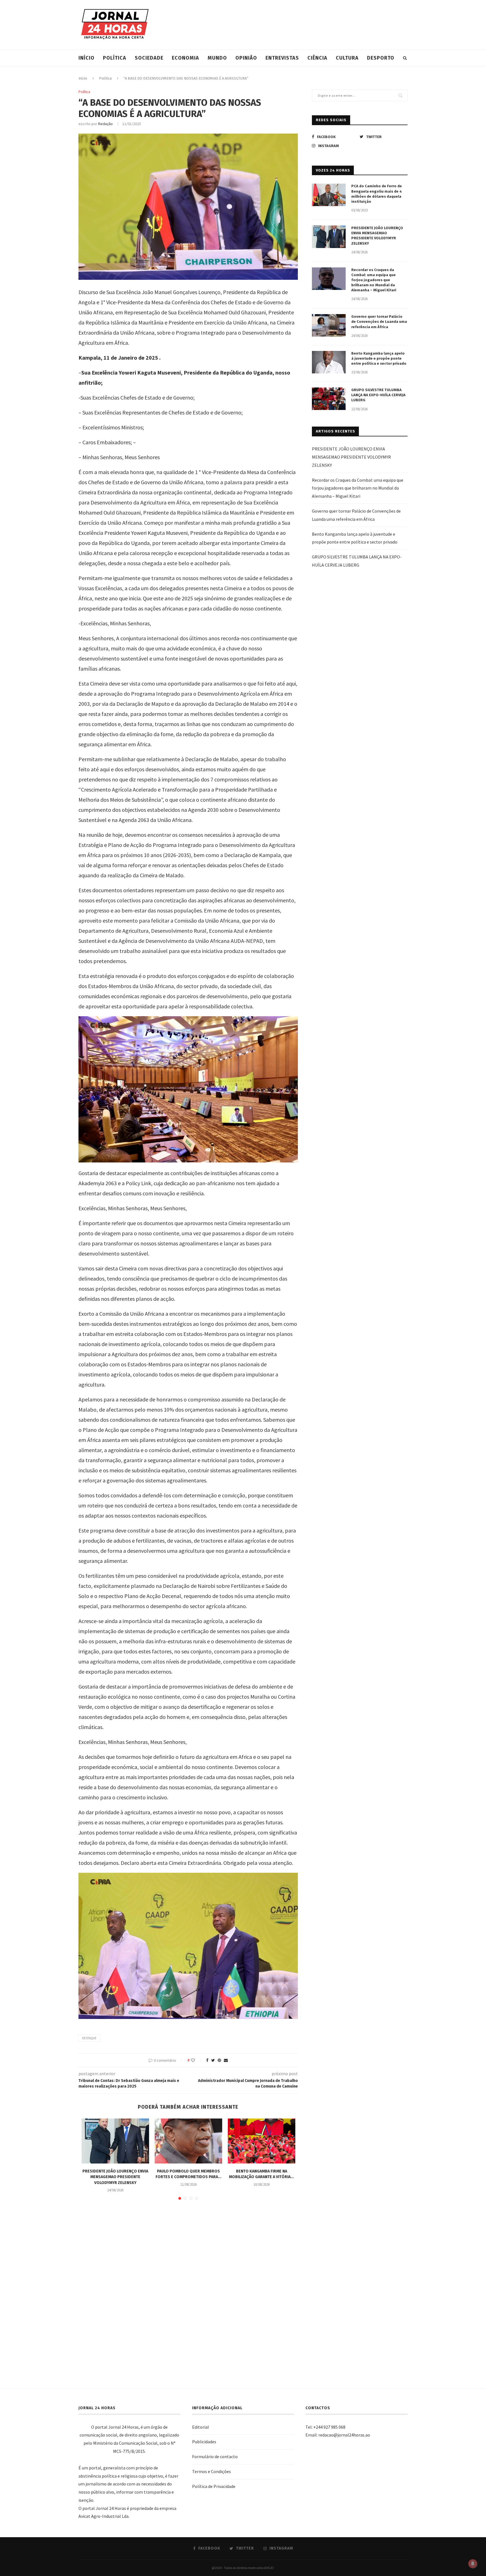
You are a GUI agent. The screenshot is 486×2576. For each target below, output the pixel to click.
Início (86, 58)
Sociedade (149, 58)
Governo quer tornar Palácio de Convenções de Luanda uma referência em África (379, 322)
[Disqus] (188, 2286)
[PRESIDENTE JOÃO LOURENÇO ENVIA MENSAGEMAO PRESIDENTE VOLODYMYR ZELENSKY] (115, 2141)
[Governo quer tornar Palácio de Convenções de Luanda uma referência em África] (329, 325)
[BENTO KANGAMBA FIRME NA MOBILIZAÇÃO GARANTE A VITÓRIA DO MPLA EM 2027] (262, 2141)
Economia (185, 58)
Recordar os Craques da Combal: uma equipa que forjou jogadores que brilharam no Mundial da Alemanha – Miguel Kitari (374, 280)
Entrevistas (282, 58)
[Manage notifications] (473, 2564)
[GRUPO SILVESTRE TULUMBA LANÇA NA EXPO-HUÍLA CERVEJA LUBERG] (329, 399)
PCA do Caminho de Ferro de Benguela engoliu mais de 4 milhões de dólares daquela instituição (377, 194)
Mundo (217, 58)
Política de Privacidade (214, 2486)
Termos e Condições (211, 2471)
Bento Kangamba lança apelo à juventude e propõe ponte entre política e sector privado (379, 358)
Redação (105, 124)
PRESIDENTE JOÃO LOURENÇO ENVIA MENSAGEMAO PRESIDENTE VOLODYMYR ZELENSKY (115, 2177)
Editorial (201, 2427)
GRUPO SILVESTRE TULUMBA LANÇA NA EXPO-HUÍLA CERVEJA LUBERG (378, 395)
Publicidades (204, 2442)
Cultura (347, 58)
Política (115, 58)
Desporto (381, 58)
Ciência (317, 58)
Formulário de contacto (215, 2456)
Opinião (246, 58)
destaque (89, 2038)
